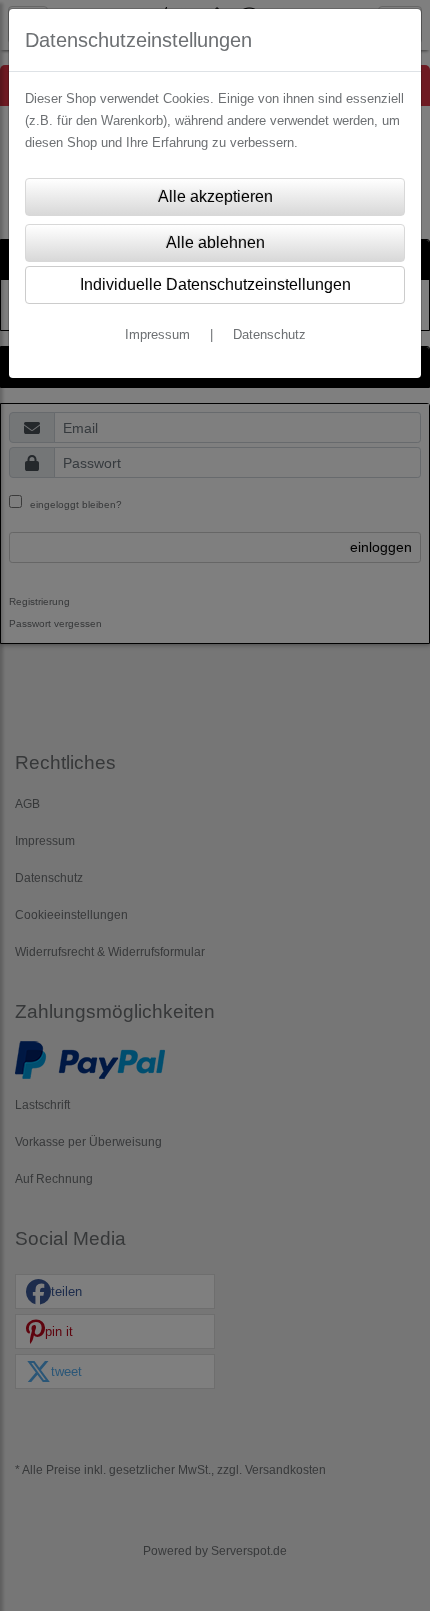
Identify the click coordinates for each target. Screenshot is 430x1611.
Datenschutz (269, 334)
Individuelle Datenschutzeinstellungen (215, 284)
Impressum (157, 334)
